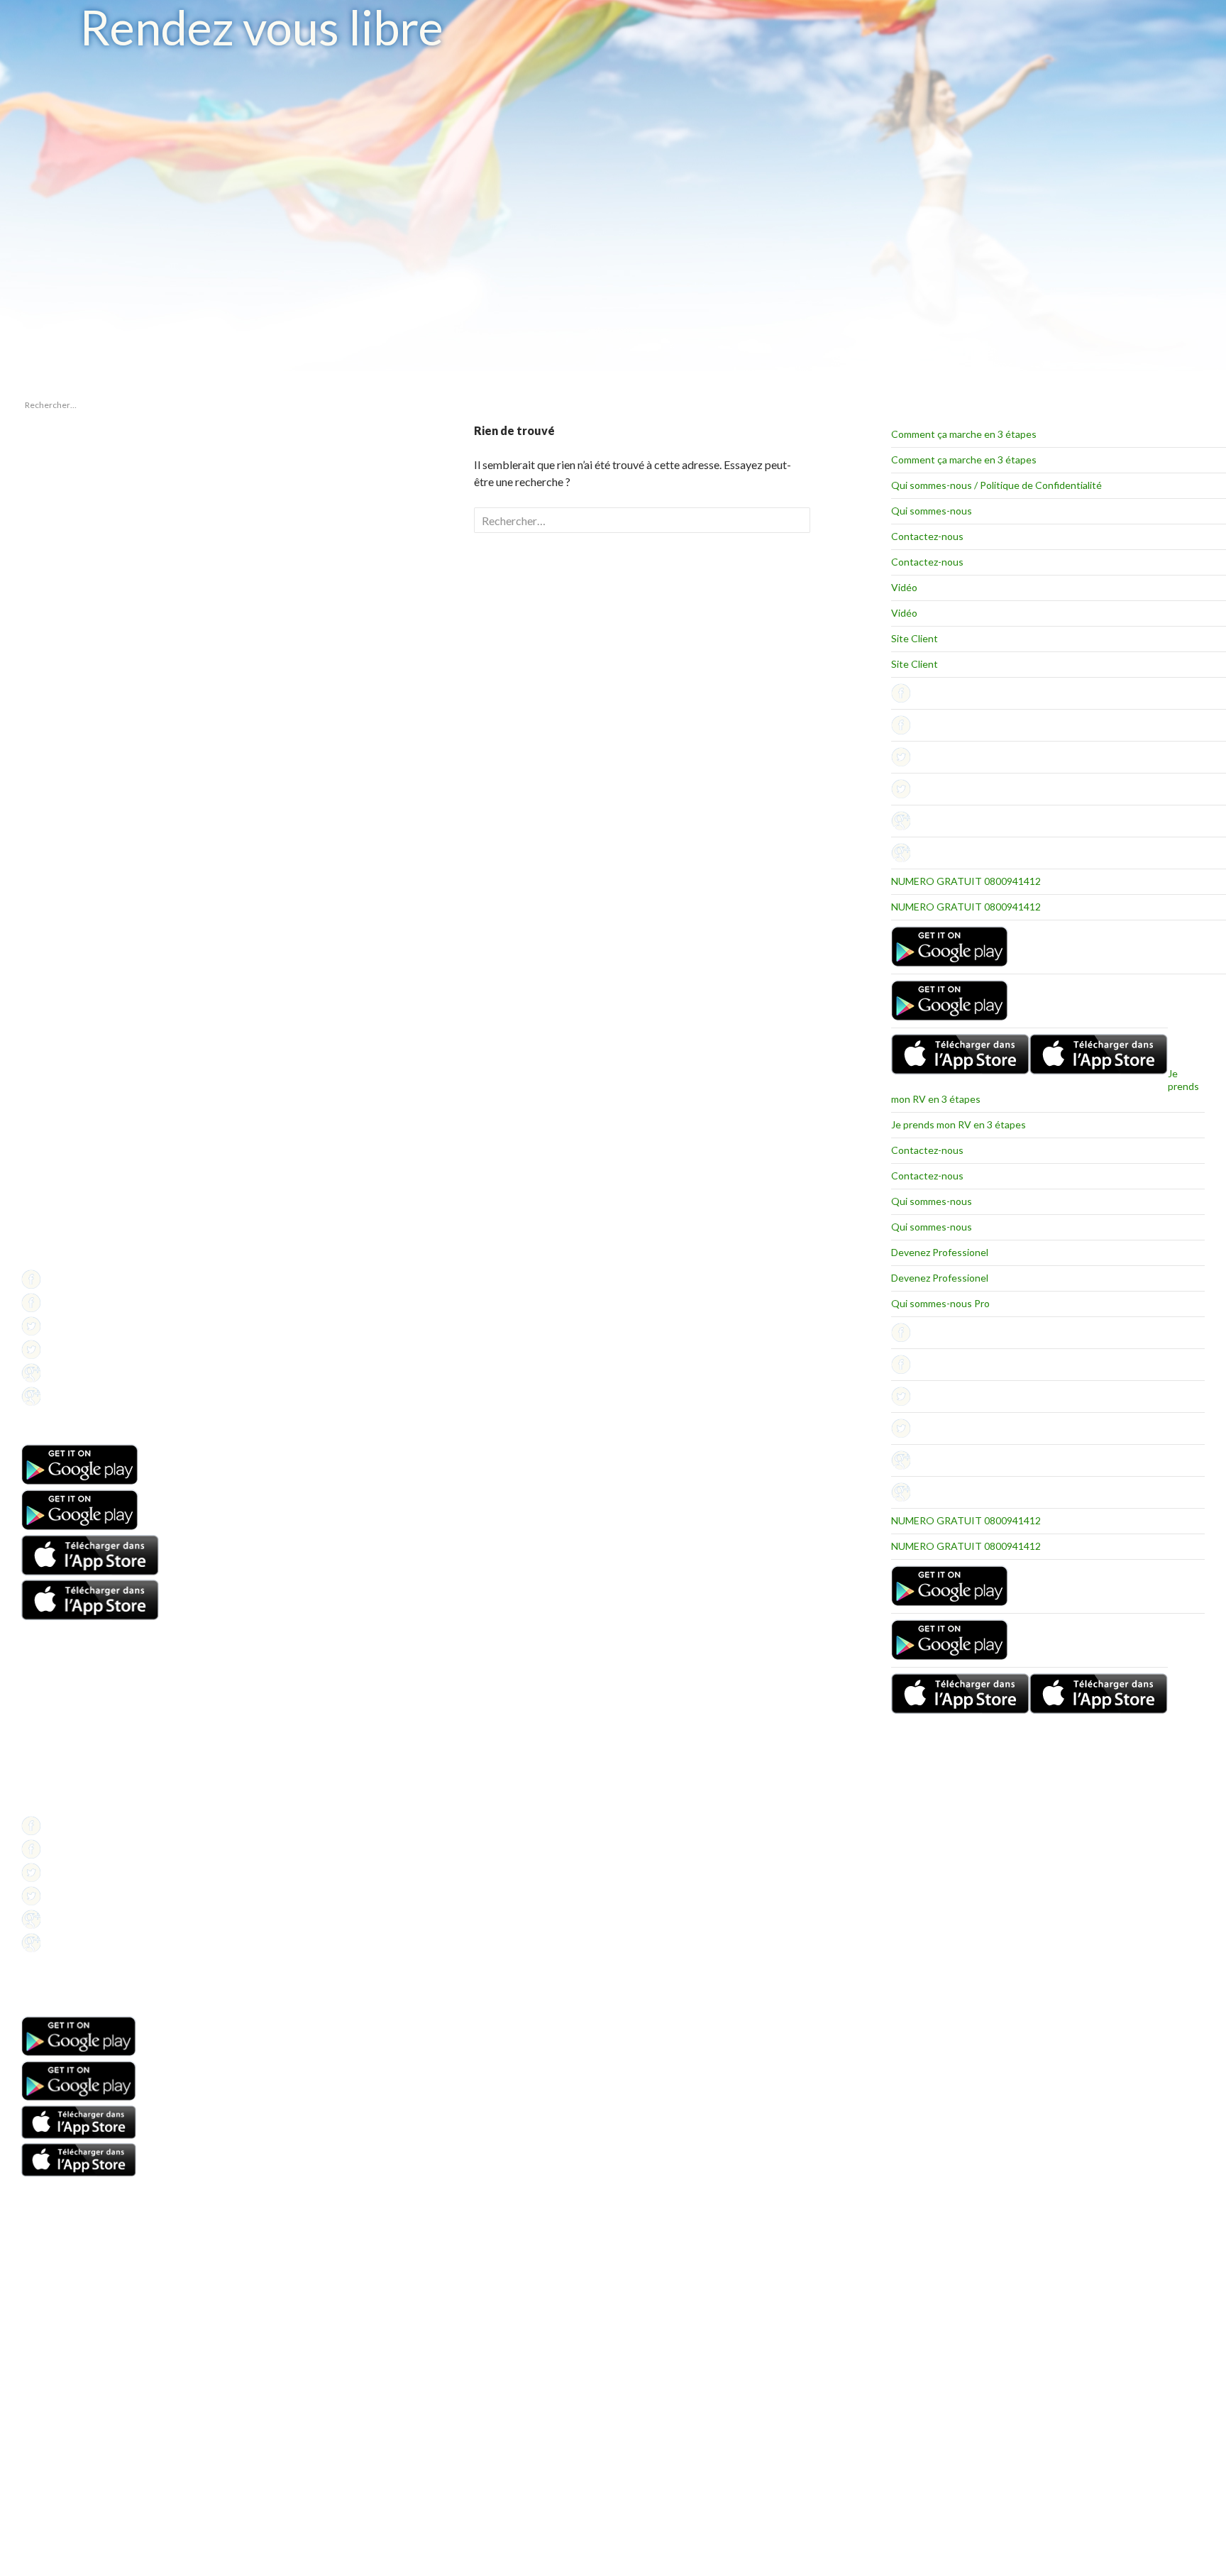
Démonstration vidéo (62, 1754)
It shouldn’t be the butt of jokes (79, 479)
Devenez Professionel (940, 1252)
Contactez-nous (927, 536)
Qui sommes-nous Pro (940, 1303)
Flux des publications (61, 982)
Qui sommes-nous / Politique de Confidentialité (996, 485)
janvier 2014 (45, 786)
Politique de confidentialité (72, 1259)
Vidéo (904, 587)
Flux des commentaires (66, 999)
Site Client (915, 638)
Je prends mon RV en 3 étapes (959, 1124)
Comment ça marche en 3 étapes (964, 434)
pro (28, 875)
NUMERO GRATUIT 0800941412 (966, 881)
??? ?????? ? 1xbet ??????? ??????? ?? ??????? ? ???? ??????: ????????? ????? (78, 509)
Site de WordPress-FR (63, 1016)
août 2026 (40, 769)
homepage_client (54, 858)
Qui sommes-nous (932, 511)
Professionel (46, 1224)
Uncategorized (50, 892)
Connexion (42, 965)
